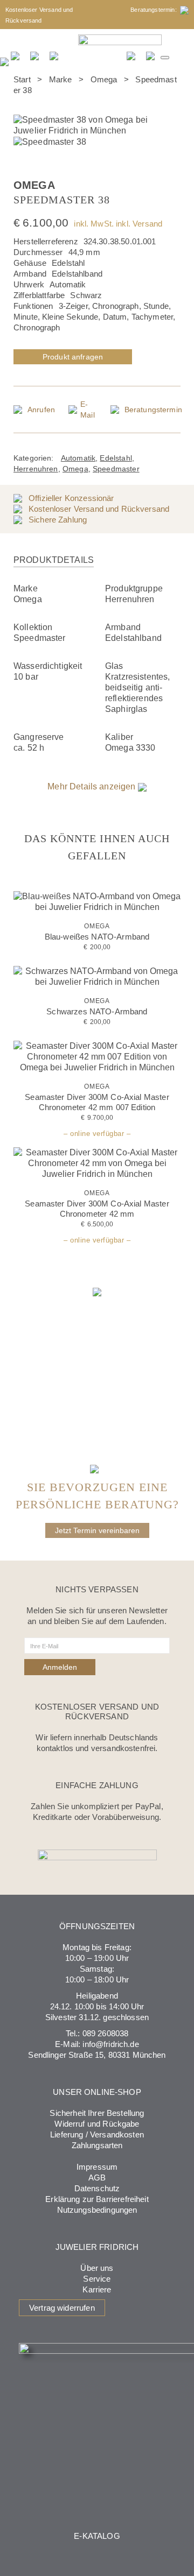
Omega (104, 79)
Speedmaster (116, 469)
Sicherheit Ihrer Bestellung (97, 2113)
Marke (61, 79)
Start (22, 79)
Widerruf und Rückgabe (97, 2124)
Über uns (97, 2268)
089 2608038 (106, 2033)
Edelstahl (116, 458)
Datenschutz (97, 2188)
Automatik (78, 458)
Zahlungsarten (97, 2145)
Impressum (97, 2167)
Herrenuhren (36, 469)
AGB (97, 2178)
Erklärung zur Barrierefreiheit (97, 2199)
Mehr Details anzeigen (92, 786)
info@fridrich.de (110, 2044)
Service (97, 2279)
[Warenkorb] (151, 55)
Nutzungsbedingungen (97, 2210)
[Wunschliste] (131, 55)
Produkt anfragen (73, 357)
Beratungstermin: (155, 10)
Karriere (97, 2289)
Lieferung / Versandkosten (97, 2134)
